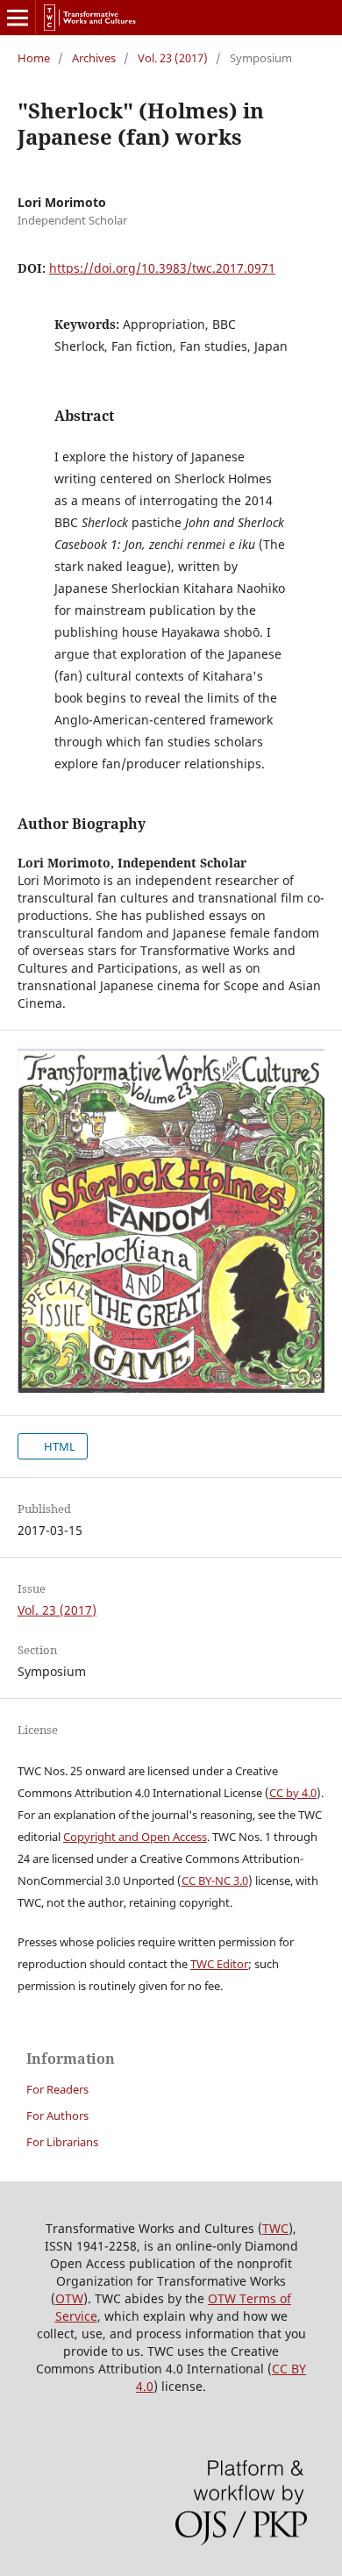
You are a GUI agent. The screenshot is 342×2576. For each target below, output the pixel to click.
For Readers (57, 2089)
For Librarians (62, 2142)
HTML (58, 1446)
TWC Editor (219, 1964)
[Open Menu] (18, 18)
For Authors (57, 2116)
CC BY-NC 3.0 (215, 1880)
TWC (275, 2228)
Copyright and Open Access (135, 1837)
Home (34, 58)
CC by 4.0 (293, 1793)
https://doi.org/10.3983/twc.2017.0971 (162, 268)
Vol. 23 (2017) (173, 58)
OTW (69, 2298)
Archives (94, 58)
